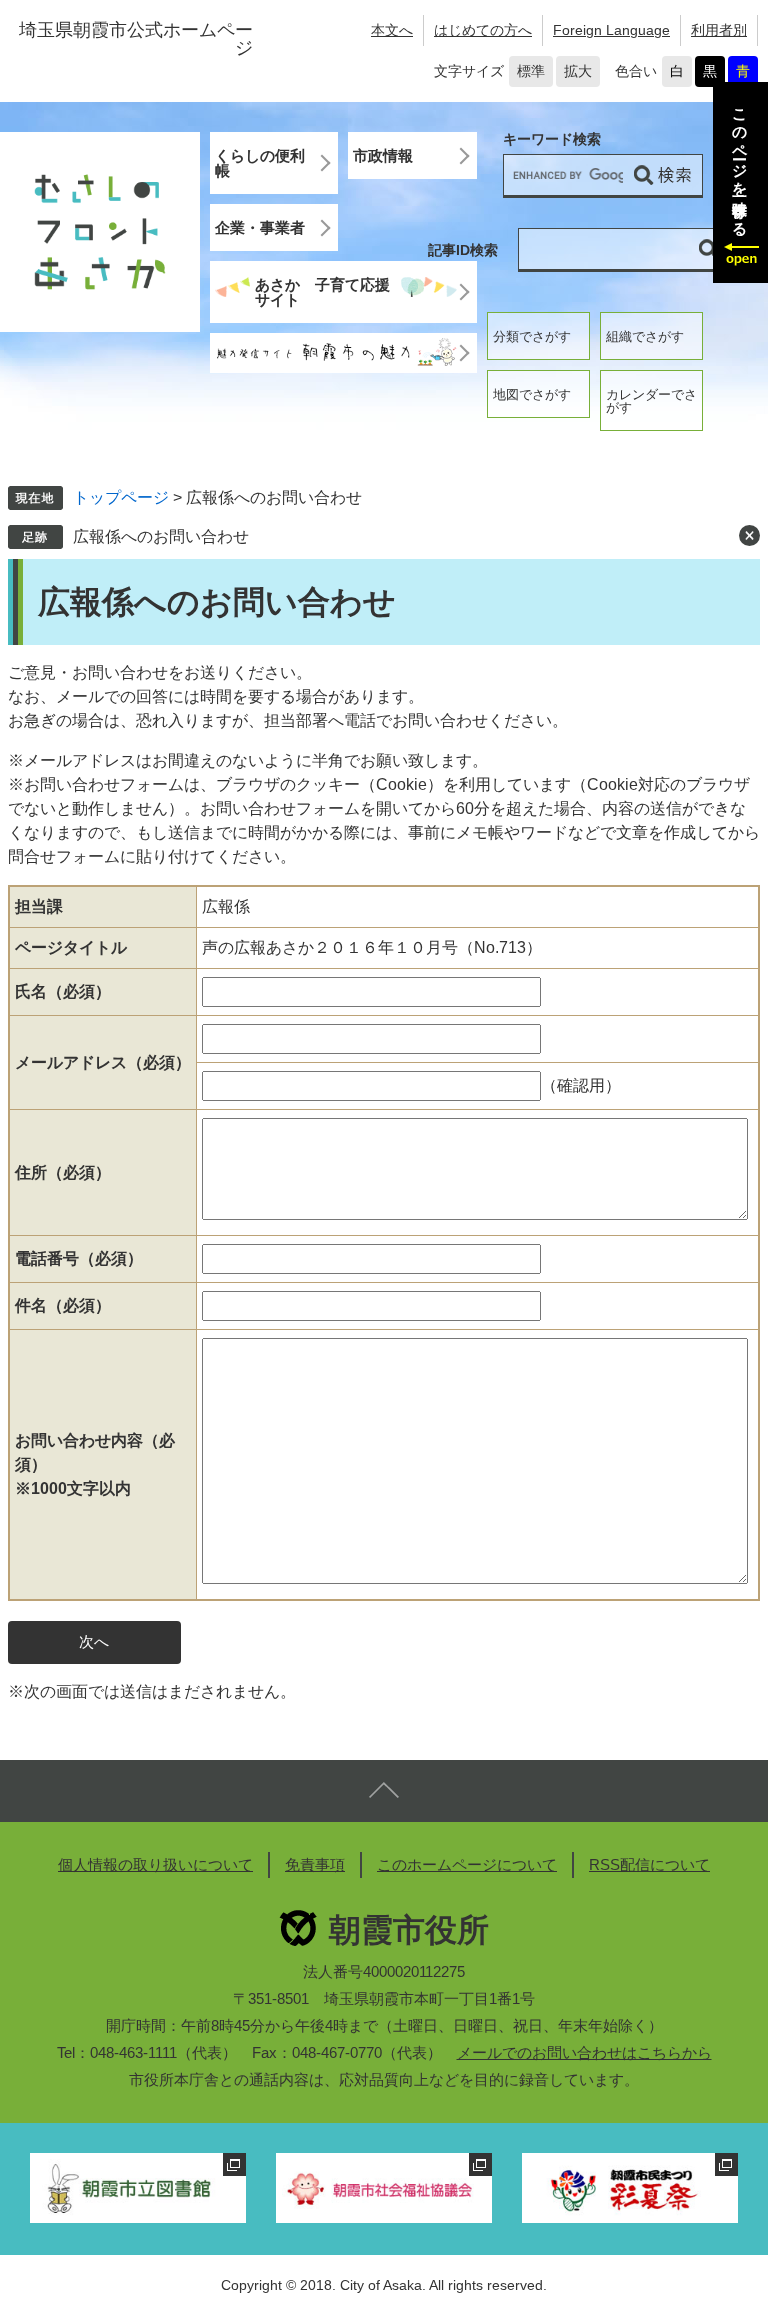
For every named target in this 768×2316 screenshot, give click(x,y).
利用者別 (719, 30)
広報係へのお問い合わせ (161, 536)
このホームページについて (467, 1864)
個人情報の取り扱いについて (155, 1864)
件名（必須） (63, 1305)
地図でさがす (532, 394)
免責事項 (315, 1864)
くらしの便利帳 (260, 163)
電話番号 (79, 1258)
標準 (531, 71)
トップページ (121, 497)
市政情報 (383, 155)
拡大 (578, 71)
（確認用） (581, 1085)
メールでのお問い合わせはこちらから (584, 2052)
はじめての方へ (483, 30)
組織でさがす (645, 336)
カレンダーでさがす (651, 401)
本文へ (392, 30)
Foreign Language (611, 30)
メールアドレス (103, 1062)
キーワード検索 (552, 139)
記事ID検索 (463, 250)
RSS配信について (649, 1864)
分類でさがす (532, 336)
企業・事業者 (260, 227)
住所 (63, 1172)
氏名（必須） (63, 991)
